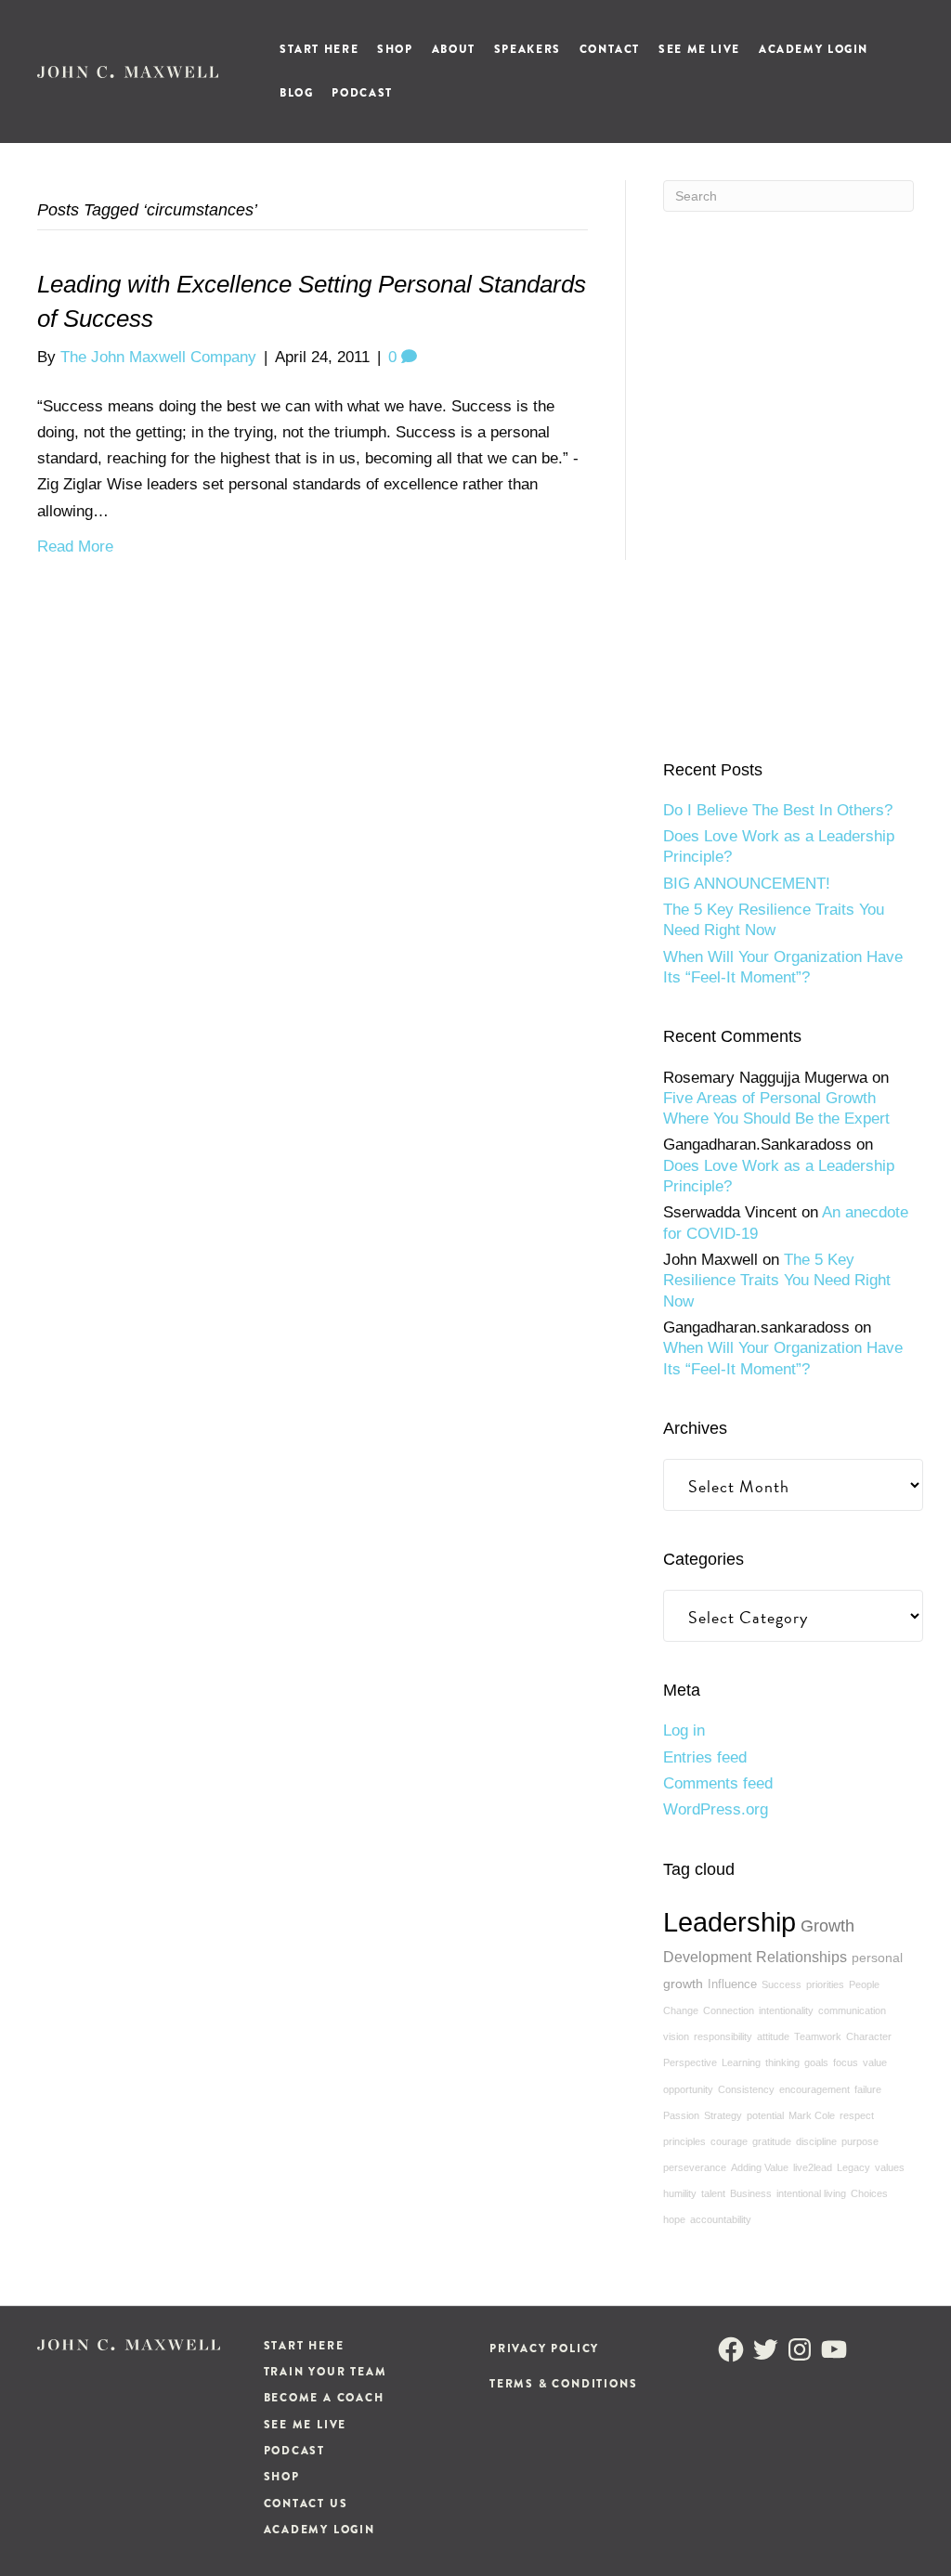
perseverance (695, 2167)
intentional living (811, 2193)
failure (868, 2089)
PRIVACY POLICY (544, 2348)
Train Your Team (326, 2372)
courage (729, 2141)
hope (674, 2219)
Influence (732, 1984)
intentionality (786, 2010)
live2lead (813, 2167)
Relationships (801, 1957)
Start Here (319, 49)
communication (852, 2010)
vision (676, 2036)
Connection (729, 2010)
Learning (741, 2062)
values (890, 2167)
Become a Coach (324, 2398)
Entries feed (705, 1757)
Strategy (723, 2115)
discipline (816, 2141)
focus (846, 2062)
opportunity (688, 2089)
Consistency (746, 2089)
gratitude (772, 2141)
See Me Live (699, 49)
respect (857, 2115)
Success (782, 1984)
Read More (75, 546)
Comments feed (718, 1783)
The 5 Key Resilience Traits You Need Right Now (777, 1281)
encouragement (814, 2089)
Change (681, 2010)
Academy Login (814, 49)
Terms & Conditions (563, 2384)
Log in (684, 1730)
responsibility (723, 2036)
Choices (869, 2193)
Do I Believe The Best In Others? (778, 810)
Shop (395, 49)
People (864, 1984)
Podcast (362, 93)
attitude (773, 2036)
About (454, 49)
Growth (827, 1926)
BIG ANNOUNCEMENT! (747, 884)
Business (751, 2193)
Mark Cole (812, 2115)
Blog (296, 93)
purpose (860, 2141)
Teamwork (818, 2036)
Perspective (690, 2062)
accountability (721, 2219)
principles (684, 2141)
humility (680, 2193)
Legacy (853, 2167)
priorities (825, 1984)
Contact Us (306, 2504)
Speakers (528, 49)
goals (816, 2062)
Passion (681, 2115)
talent (713, 2193)
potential (765, 2115)
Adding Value (760, 2167)
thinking (782, 2062)
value (875, 2062)
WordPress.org (716, 1809)
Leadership (730, 1922)
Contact (610, 49)
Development (707, 1957)
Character (869, 2036)
